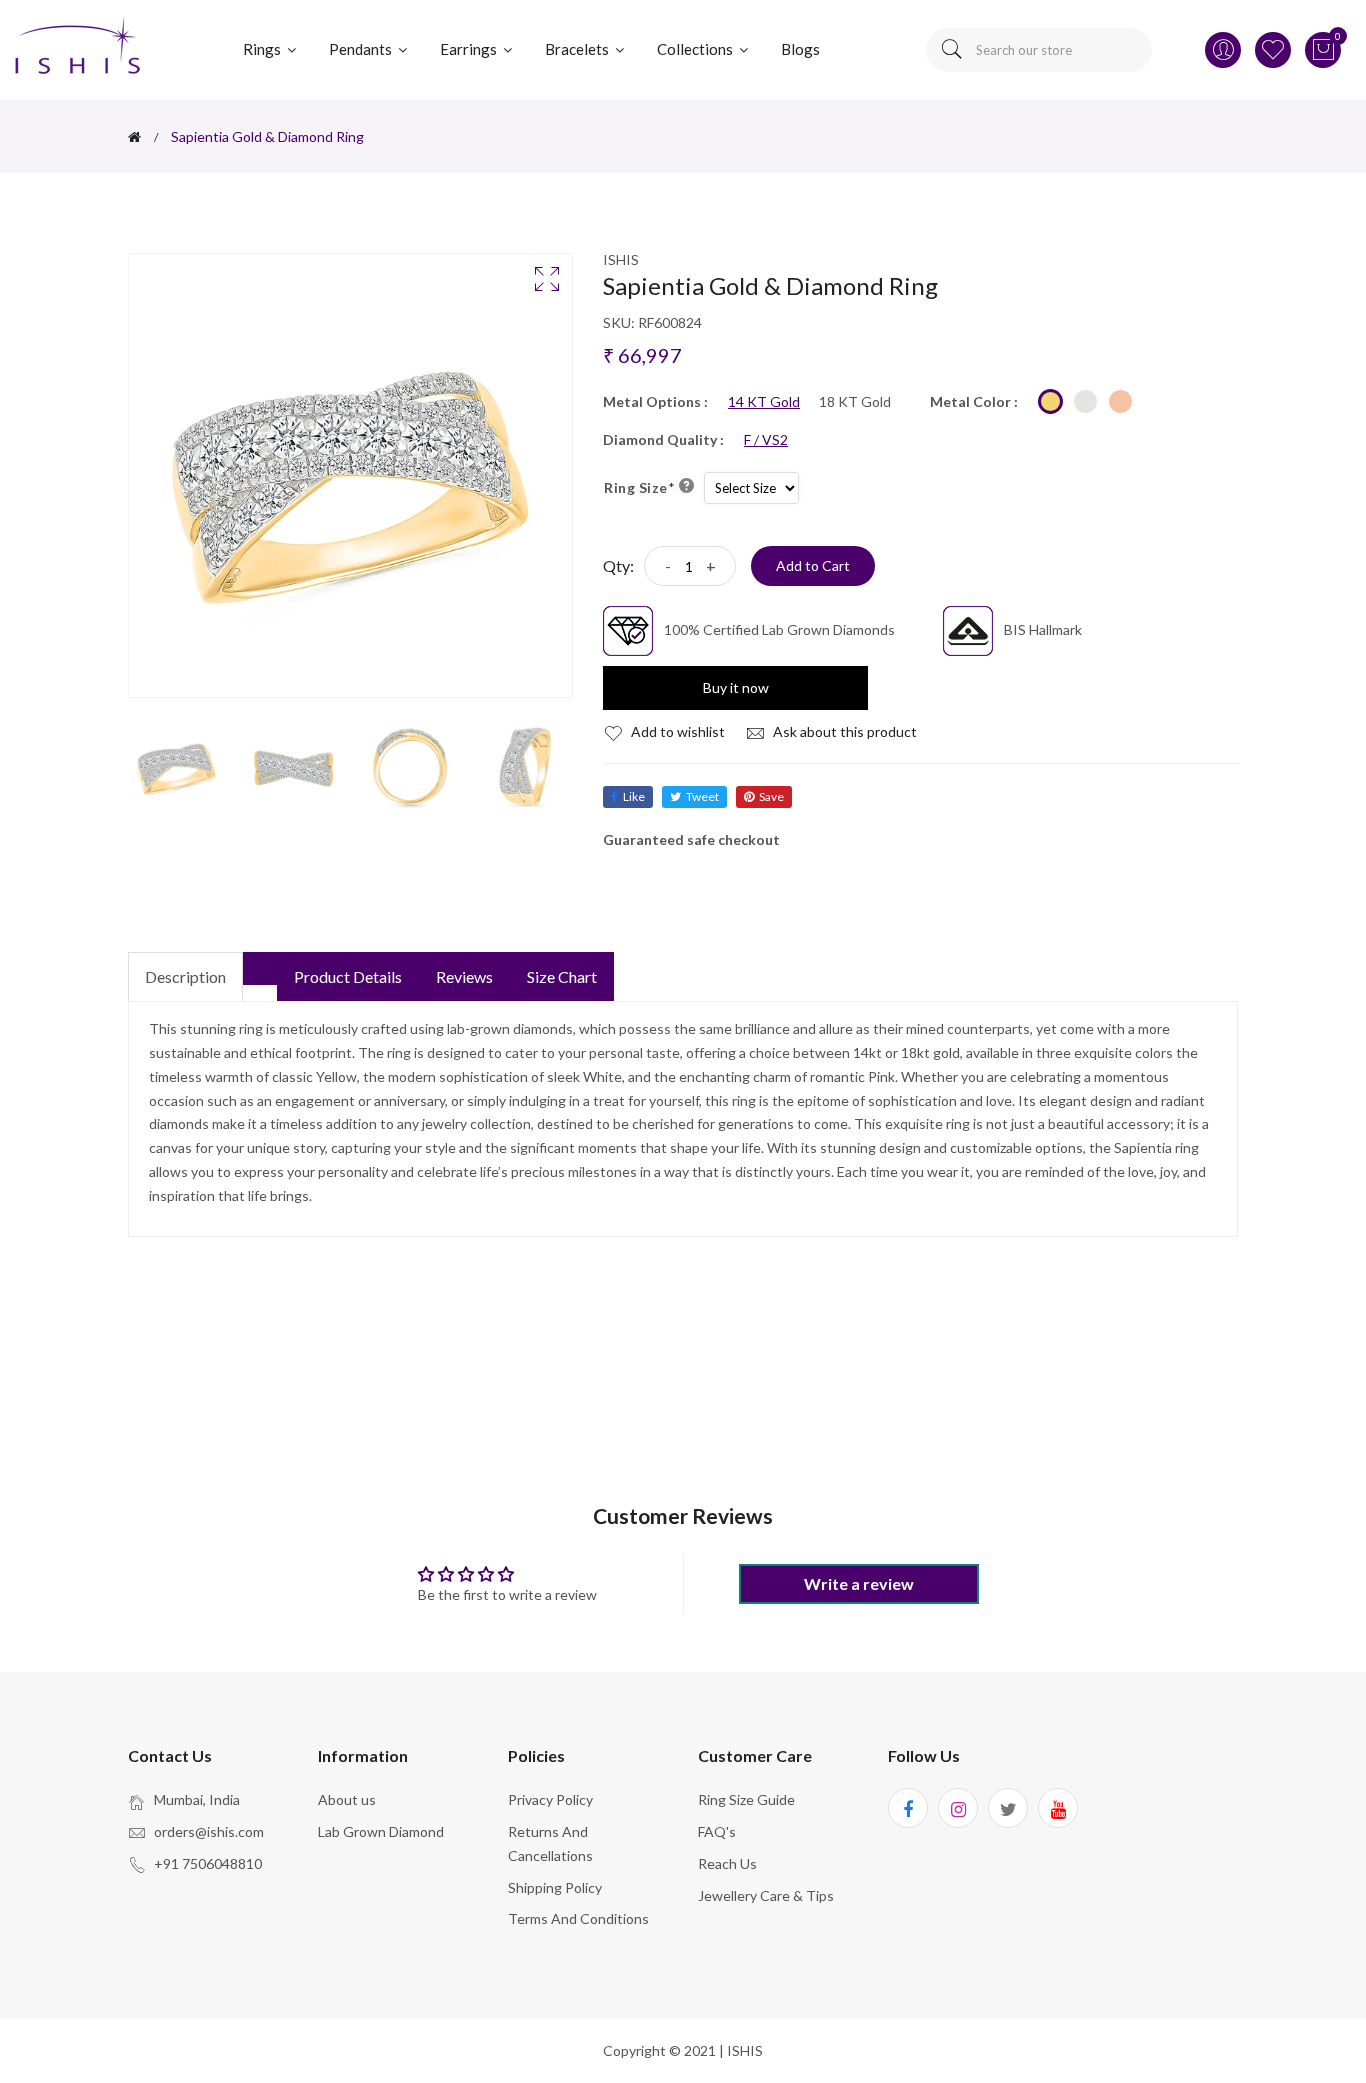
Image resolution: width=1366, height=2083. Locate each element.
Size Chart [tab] (562, 976)
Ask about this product (843, 731)
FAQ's (717, 1831)
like (634, 796)
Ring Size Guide (746, 1799)
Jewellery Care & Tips (766, 1895)
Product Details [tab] (348, 976)
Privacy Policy (550, 1799)
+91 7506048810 (208, 1863)
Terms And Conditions (578, 1918)
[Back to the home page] (134, 137)
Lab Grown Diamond (381, 1831)
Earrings (470, 49)
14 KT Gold (764, 402)
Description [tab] (185, 976)
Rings (263, 49)
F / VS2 (766, 440)
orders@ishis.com (209, 1831)
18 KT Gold (855, 402)
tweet (702, 796)
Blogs (800, 49)
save (771, 796)
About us (347, 1799)
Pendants (362, 49)
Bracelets (578, 49)
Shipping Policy (555, 1887)
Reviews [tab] (464, 976)
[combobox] (1039, 50)
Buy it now (736, 687)
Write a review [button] (859, 1583)
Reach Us (727, 1863)
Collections (696, 49)
